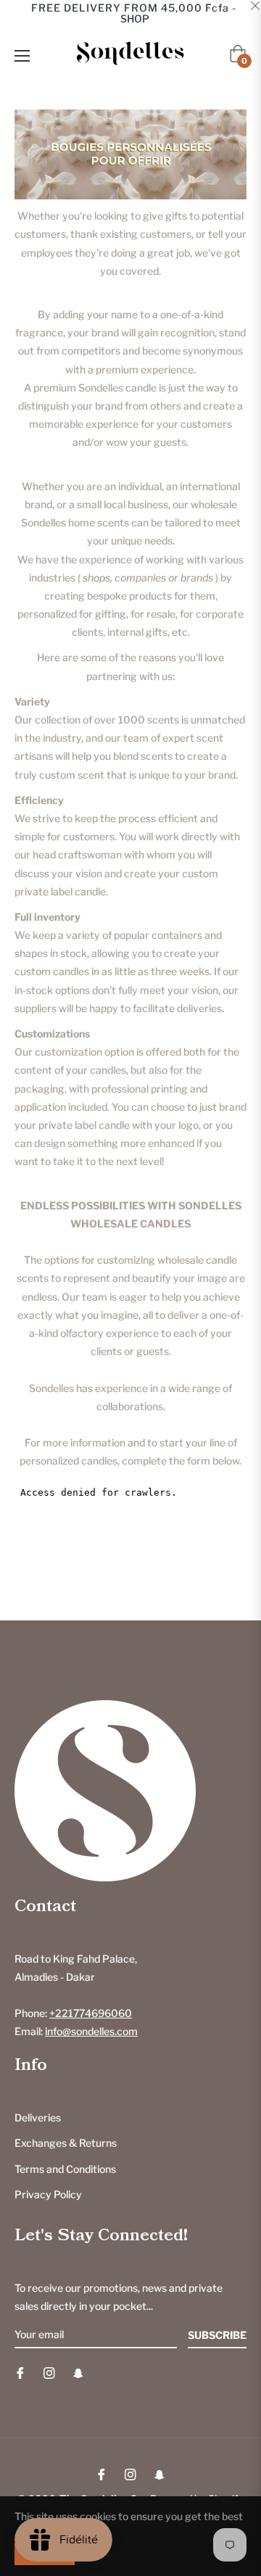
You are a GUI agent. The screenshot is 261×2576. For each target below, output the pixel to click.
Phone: (73, 2013)
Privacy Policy (48, 2194)
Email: (76, 2031)
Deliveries (38, 2117)
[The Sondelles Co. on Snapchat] (78, 2372)
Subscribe (217, 2335)
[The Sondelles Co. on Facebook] (20, 2372)
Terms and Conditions (65, 2169)
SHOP (135, 18)
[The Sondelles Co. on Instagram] (49, 2372)
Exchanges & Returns (66, 2143)
